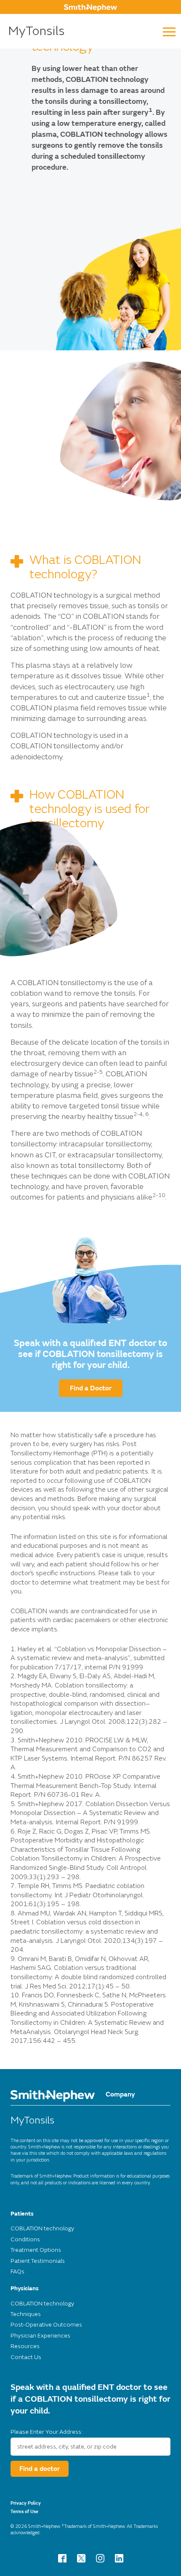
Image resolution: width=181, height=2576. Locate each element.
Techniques (26, 2314)
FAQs (17, 2271)
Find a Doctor (91, 1388)
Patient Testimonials (38, 2261)
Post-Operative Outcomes (46, 2325)
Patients (22, 2214)
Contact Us (26, 2357)
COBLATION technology (42, 2228)
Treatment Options (36, 2250)
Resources (25, 2346)
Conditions (25, 2239)
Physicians (25, 2288)
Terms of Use (24, 2512)
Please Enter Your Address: (47, 2432)
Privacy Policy (26, 2503)
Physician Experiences (40, 2336)
